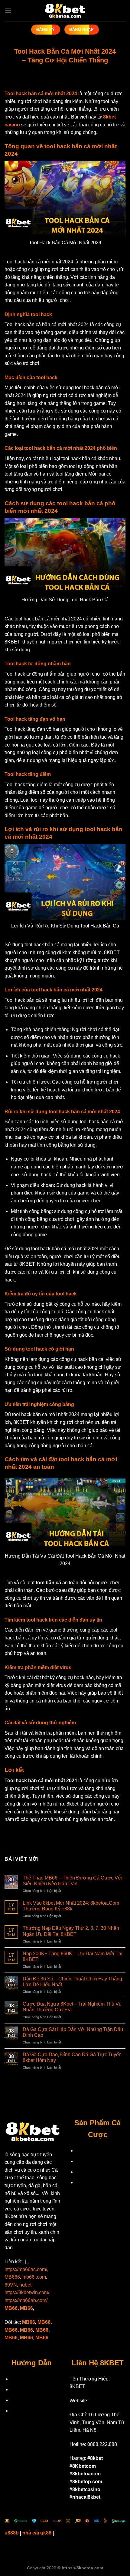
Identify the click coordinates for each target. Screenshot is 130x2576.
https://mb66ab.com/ (26, 2300)
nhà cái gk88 (37, 2533)
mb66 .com (34, 2277)
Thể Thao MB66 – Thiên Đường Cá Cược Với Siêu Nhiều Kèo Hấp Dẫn (73, 1881)
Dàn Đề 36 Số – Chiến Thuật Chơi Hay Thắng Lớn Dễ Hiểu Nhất (72, 1982)
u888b (12, 2533)
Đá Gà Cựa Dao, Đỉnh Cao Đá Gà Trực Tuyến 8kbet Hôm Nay (72, 2057)
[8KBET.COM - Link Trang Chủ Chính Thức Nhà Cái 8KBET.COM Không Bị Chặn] (65, 11)
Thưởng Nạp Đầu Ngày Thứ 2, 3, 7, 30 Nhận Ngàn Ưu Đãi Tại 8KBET (71, 1931)
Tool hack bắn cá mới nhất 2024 (41, 94)
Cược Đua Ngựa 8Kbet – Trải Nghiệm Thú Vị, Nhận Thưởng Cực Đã (72, 2007)
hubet (25, 2285)
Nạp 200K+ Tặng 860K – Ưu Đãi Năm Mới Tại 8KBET (73, 1956)
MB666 (12, 2277)
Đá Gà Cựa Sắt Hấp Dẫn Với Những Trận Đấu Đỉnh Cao (73, 2032)
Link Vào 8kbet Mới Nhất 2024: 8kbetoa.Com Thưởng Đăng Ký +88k (71, 1906)
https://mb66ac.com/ (26, 2269)
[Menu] (8, 10)
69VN (11, 2285)
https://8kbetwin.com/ (27, 2292)
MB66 (11, 2308)
